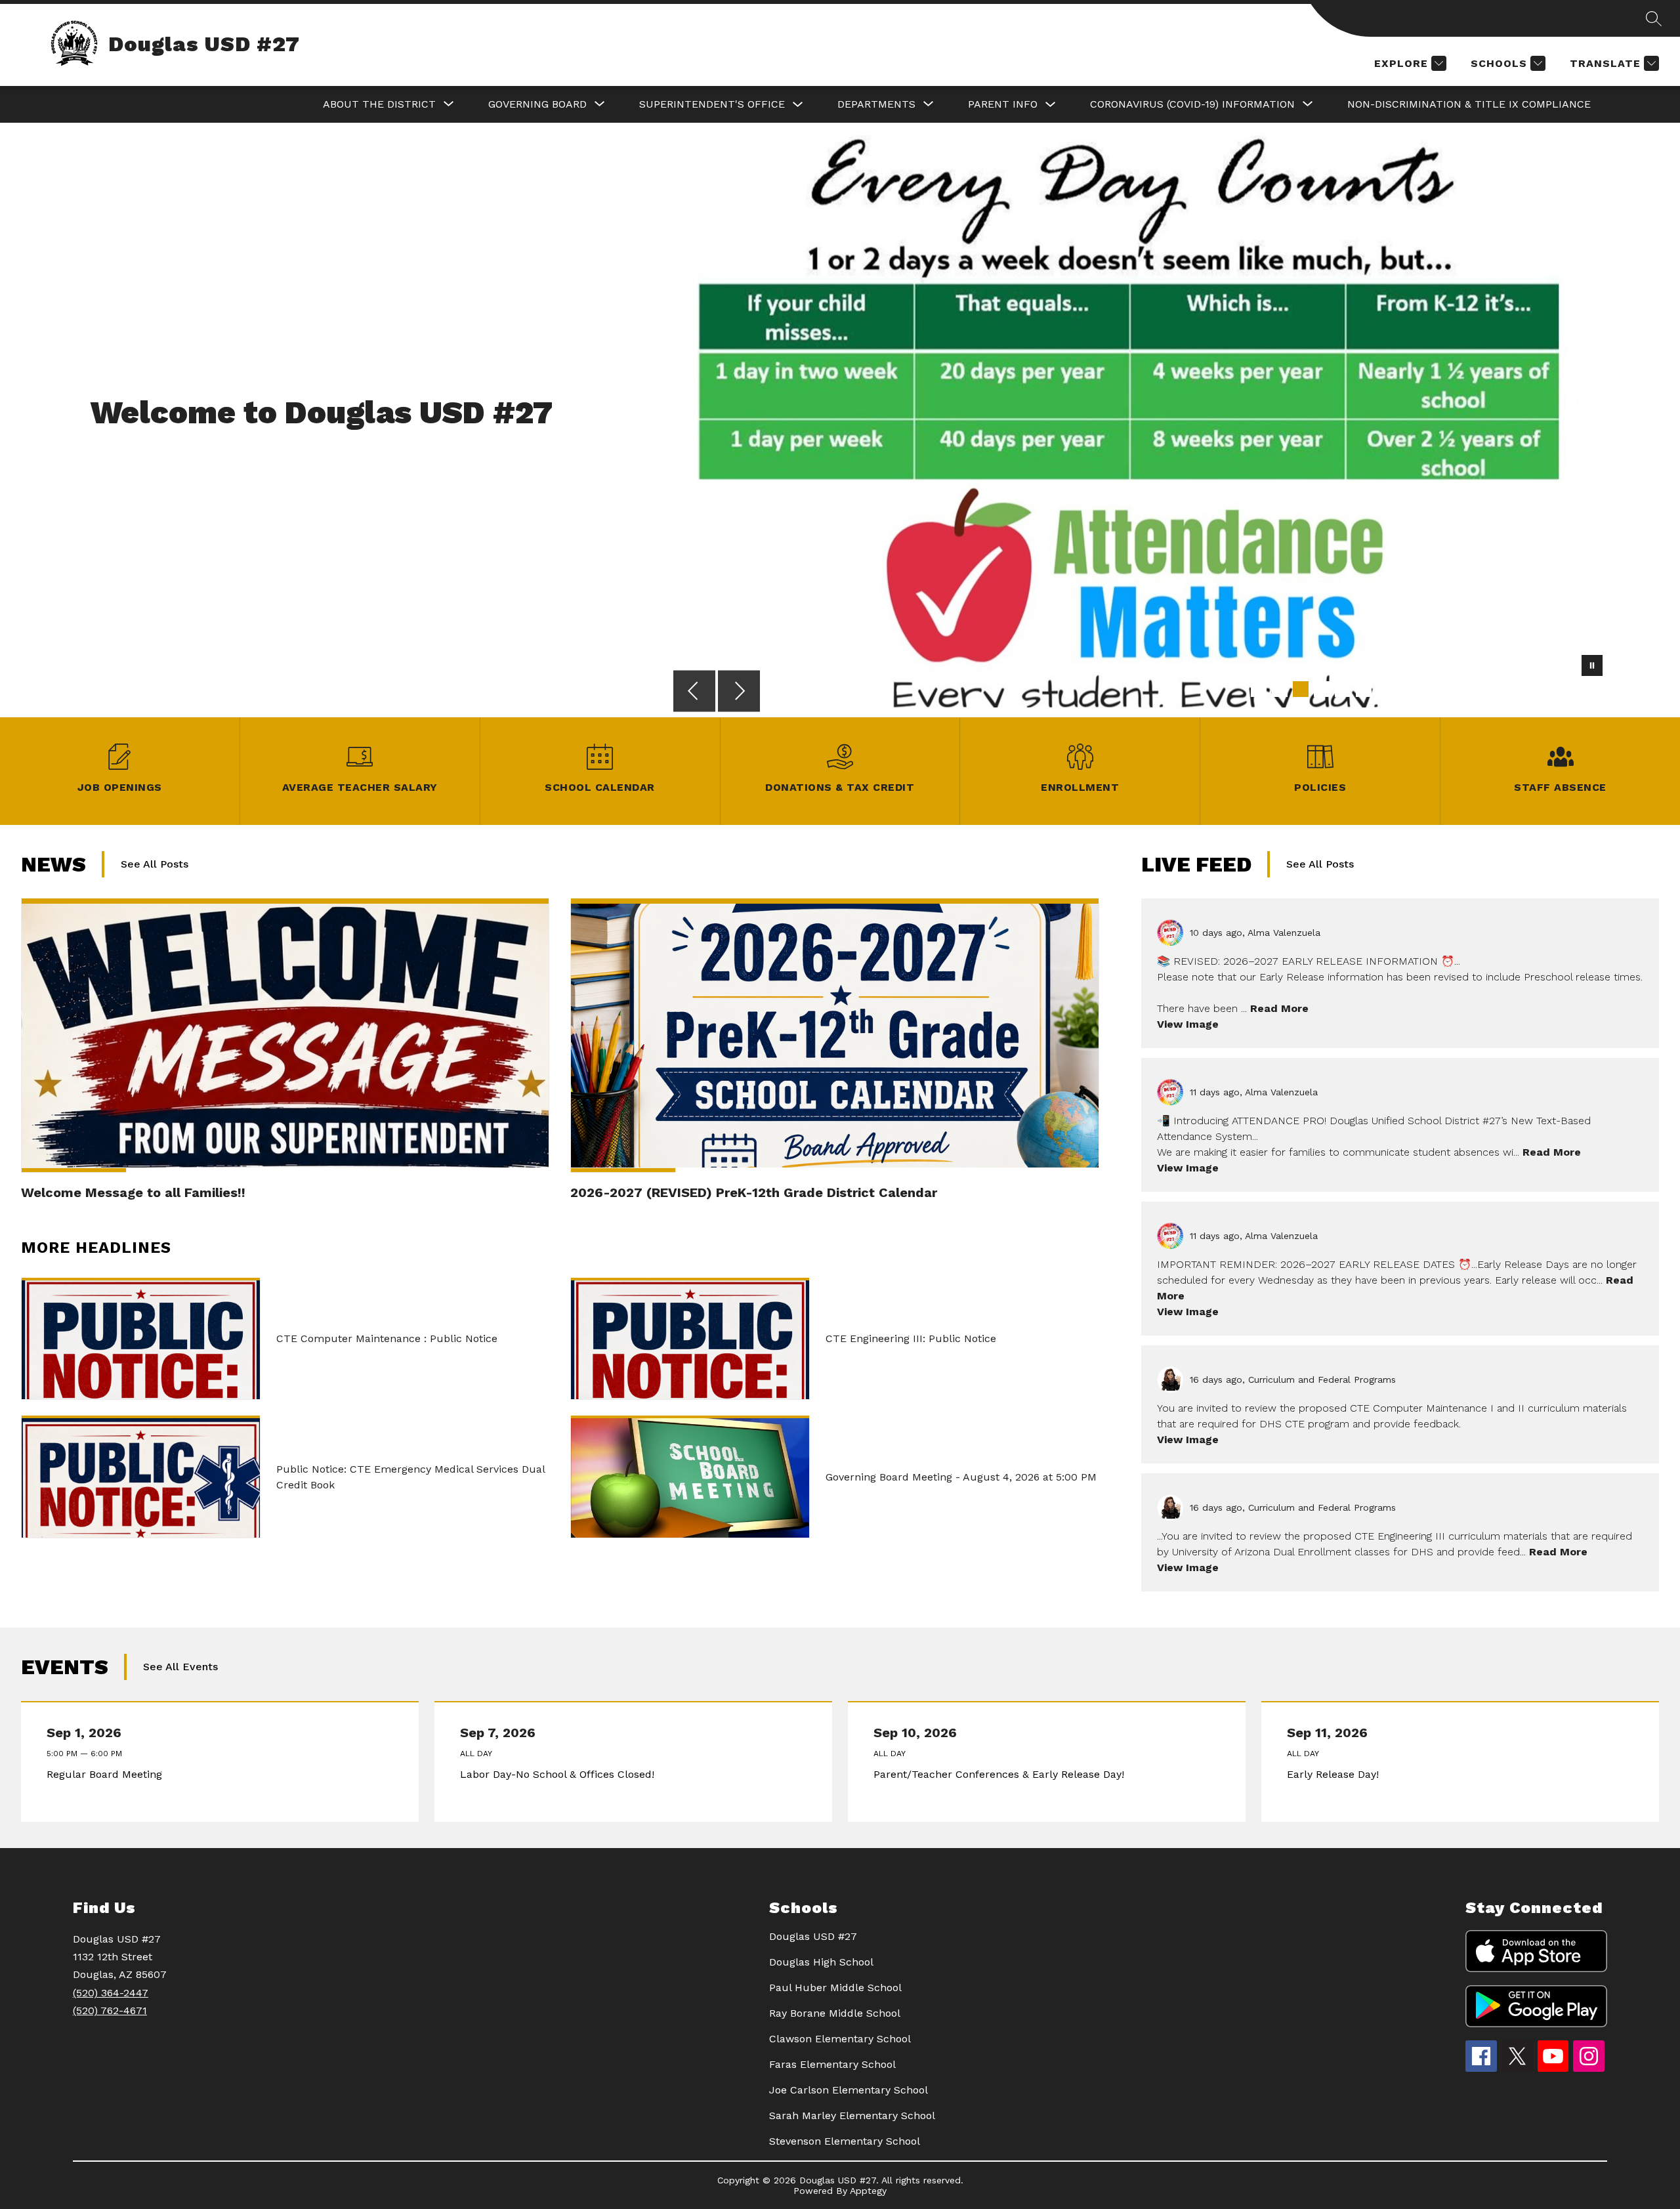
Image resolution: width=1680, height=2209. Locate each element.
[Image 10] (1448, 689)
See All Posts (155, 864)
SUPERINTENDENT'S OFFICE (712, 104)
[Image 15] (1553, 689)
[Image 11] (1469, 689)
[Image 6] (1364, 689)
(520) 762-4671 (110, 2010)
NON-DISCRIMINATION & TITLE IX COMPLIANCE (1469, 104)
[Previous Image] (694, 692)
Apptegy (868, 2191)
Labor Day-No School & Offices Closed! (560, 1775)
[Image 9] (1427, 689)
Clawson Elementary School (840, 2039)
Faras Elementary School (832, 2064)
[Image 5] (1343, 689)
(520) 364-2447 (111, 1993)
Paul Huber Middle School (835, 1988)
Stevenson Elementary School (845, 2141)
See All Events (180, 1667)
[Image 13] (1511, 689)
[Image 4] (1322, 689)
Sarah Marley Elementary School (852, 2115)
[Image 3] (1301, 689)
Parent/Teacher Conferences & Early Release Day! (1002, 1775)
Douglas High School (821, 1962)
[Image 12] (1490, 689)
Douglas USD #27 (813, 1936)
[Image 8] (1406, 689)
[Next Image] (739, 692)
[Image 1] (1259, 689)
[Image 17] (1595, 689)
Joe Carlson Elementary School (849, 2090)
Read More (1279, 1008)
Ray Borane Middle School (835, 2013)
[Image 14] (1532, 689)
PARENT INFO (1003, 104)
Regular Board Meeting (107, 1775)
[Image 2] (1280, 689)
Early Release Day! (1336, 1775)
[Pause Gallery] (1592, 667)
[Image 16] (1574, 689)
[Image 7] (1385, 689)
